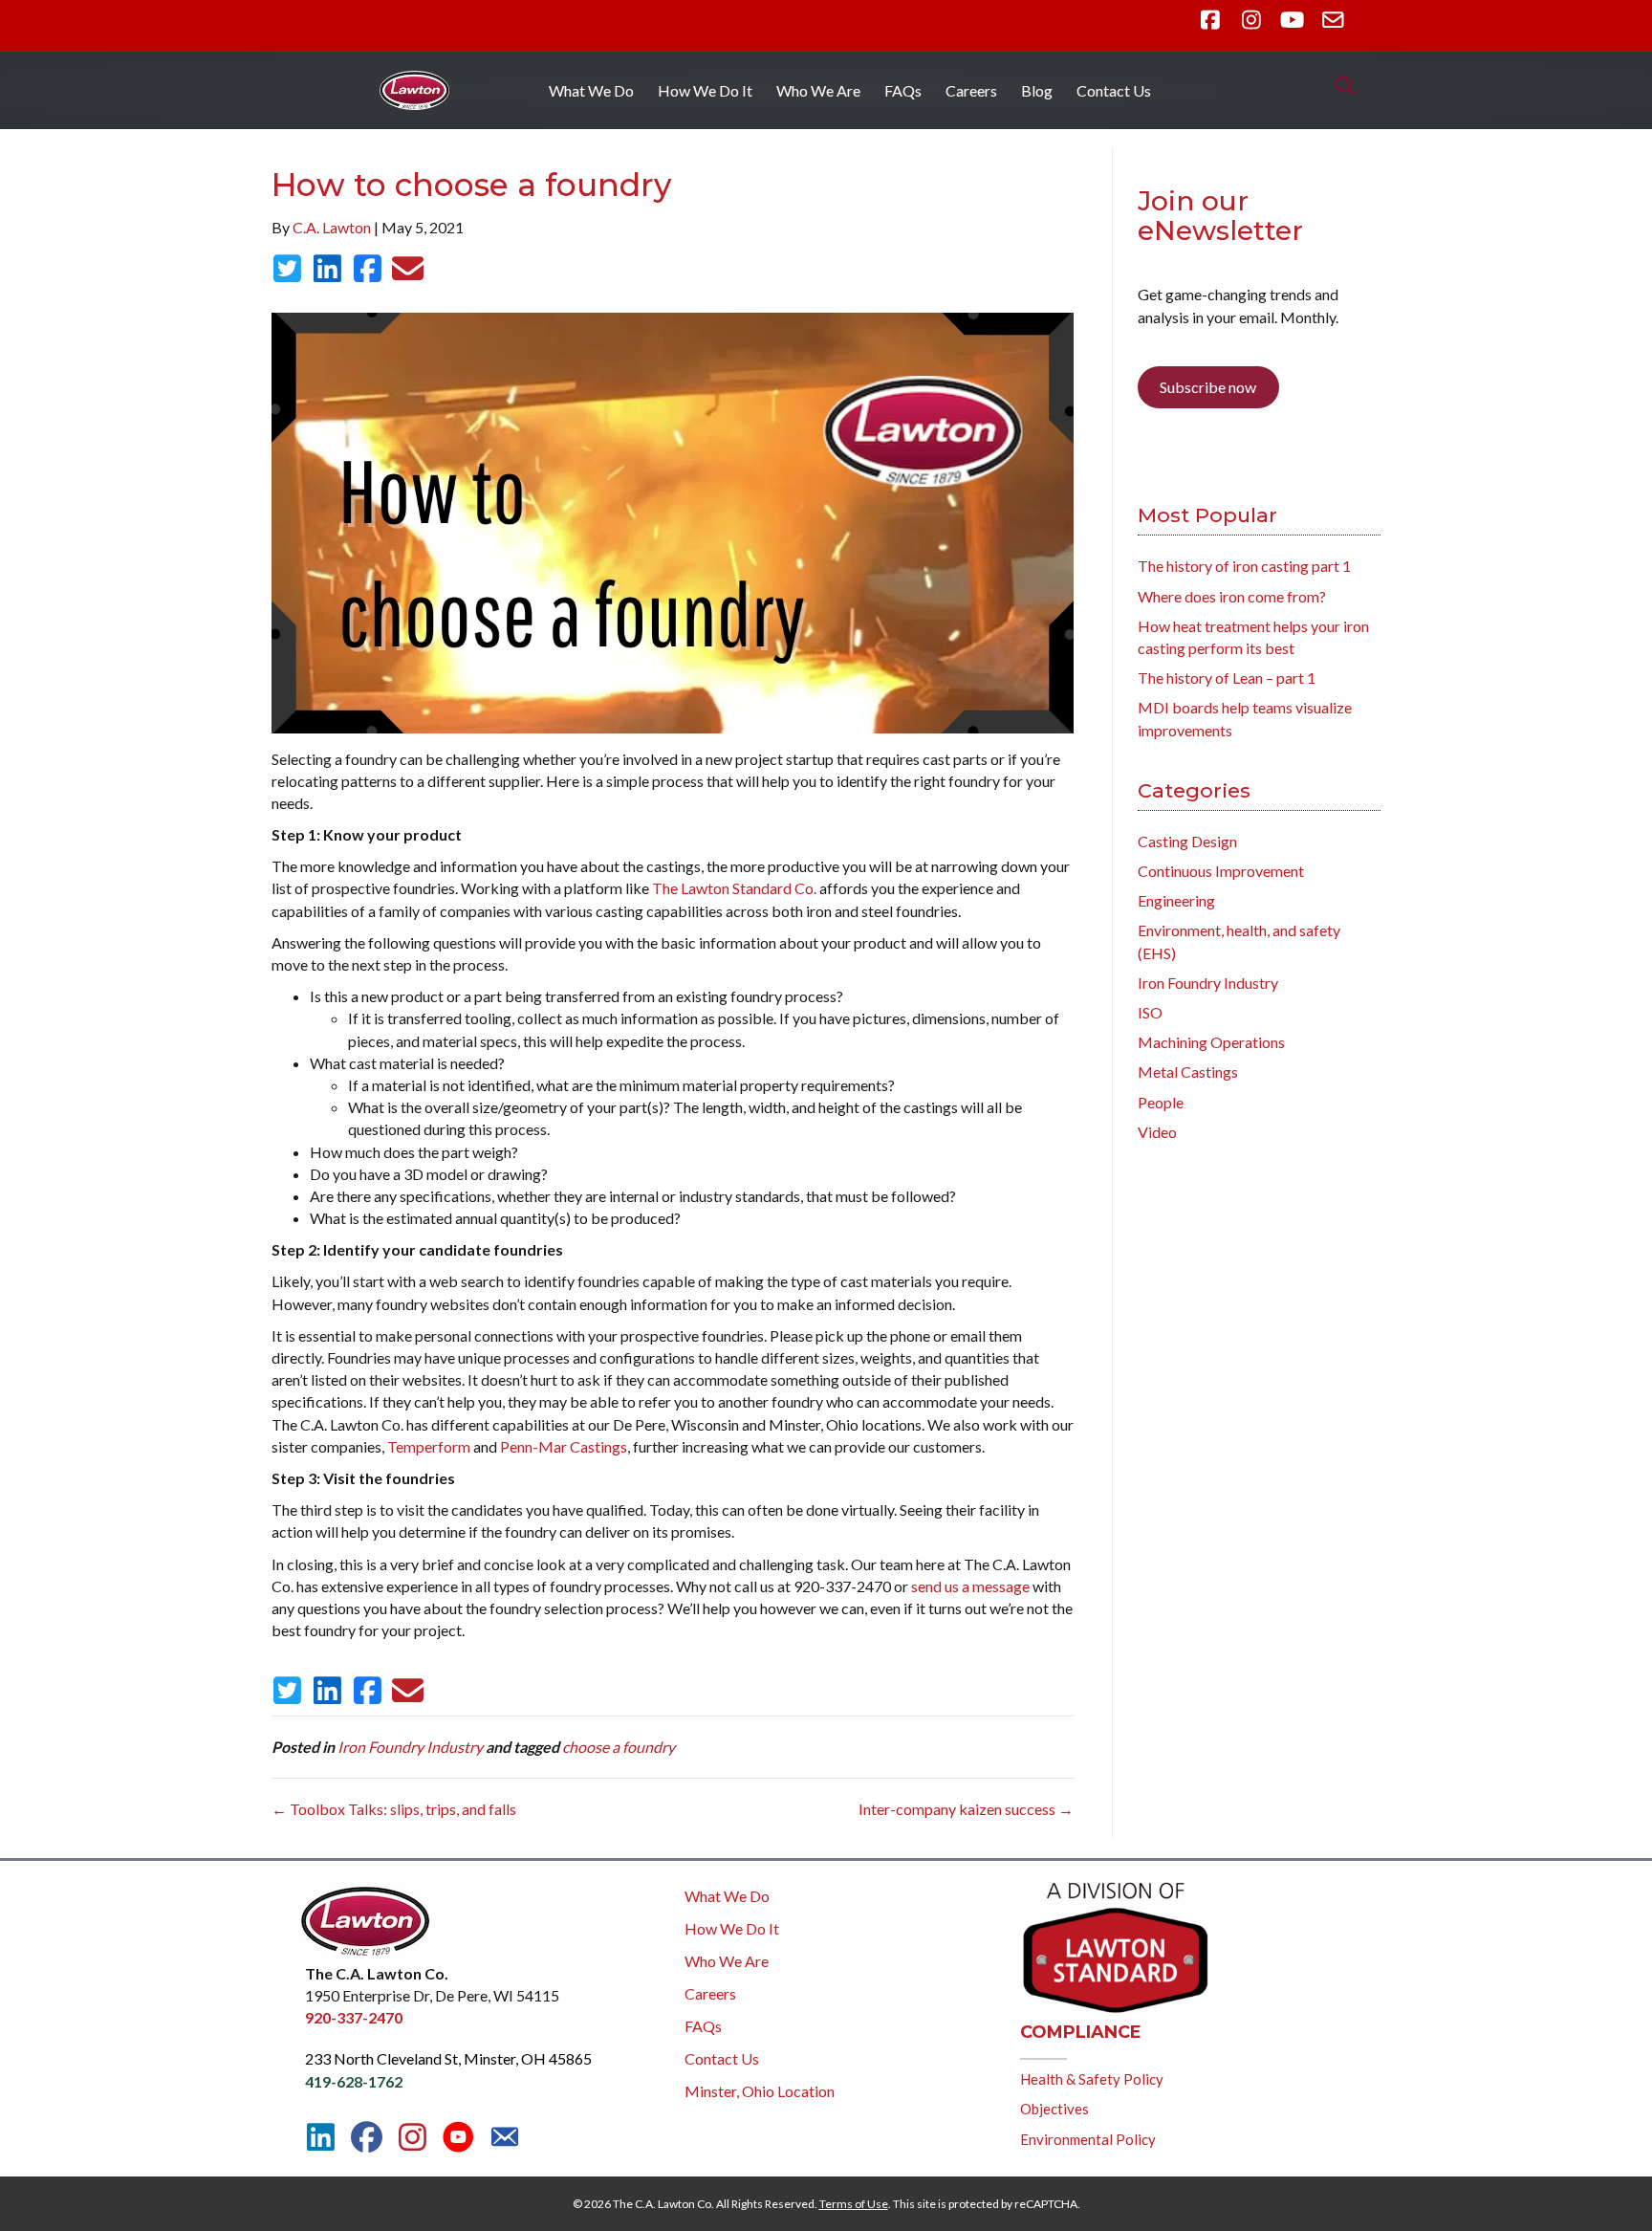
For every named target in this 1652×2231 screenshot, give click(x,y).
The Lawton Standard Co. (734, 888)
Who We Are (818, 90)
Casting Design (1187, 841)
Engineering (1176, 900)
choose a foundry (619, 1747)
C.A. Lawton (332, 227)
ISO (1150, 1012)
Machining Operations (1211, 1042)
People (1161, 1102)
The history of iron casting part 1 (1244, 566)
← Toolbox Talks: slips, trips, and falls (394, 1809)
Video (1157, 1132)
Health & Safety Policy (1092, 2079)
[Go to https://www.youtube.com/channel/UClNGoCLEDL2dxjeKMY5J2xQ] (458, 2138)
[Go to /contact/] (504, 2139)
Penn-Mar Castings (564, 1446)
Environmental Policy (1088, 2139)
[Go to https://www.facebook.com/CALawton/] (367, 2137)
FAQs (903, 90)
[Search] (1340, 86)
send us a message (970, 1586)
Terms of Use (854, 2204)
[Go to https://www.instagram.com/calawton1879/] (413, 2137)
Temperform (429, 1446)
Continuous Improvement (1221, 871)
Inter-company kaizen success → (966, 1809)
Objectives (1054, 2109)
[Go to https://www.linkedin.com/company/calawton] (321, 2137)
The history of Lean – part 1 (1227, 678)
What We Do (591, 90)
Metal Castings (1188, 1072)
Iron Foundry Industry (410, 1747)
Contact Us (1114, 90)
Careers (971, 90)
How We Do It (705, 90)
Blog (1037, 90)
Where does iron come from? (1232, 596)
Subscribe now (1208, 387)
